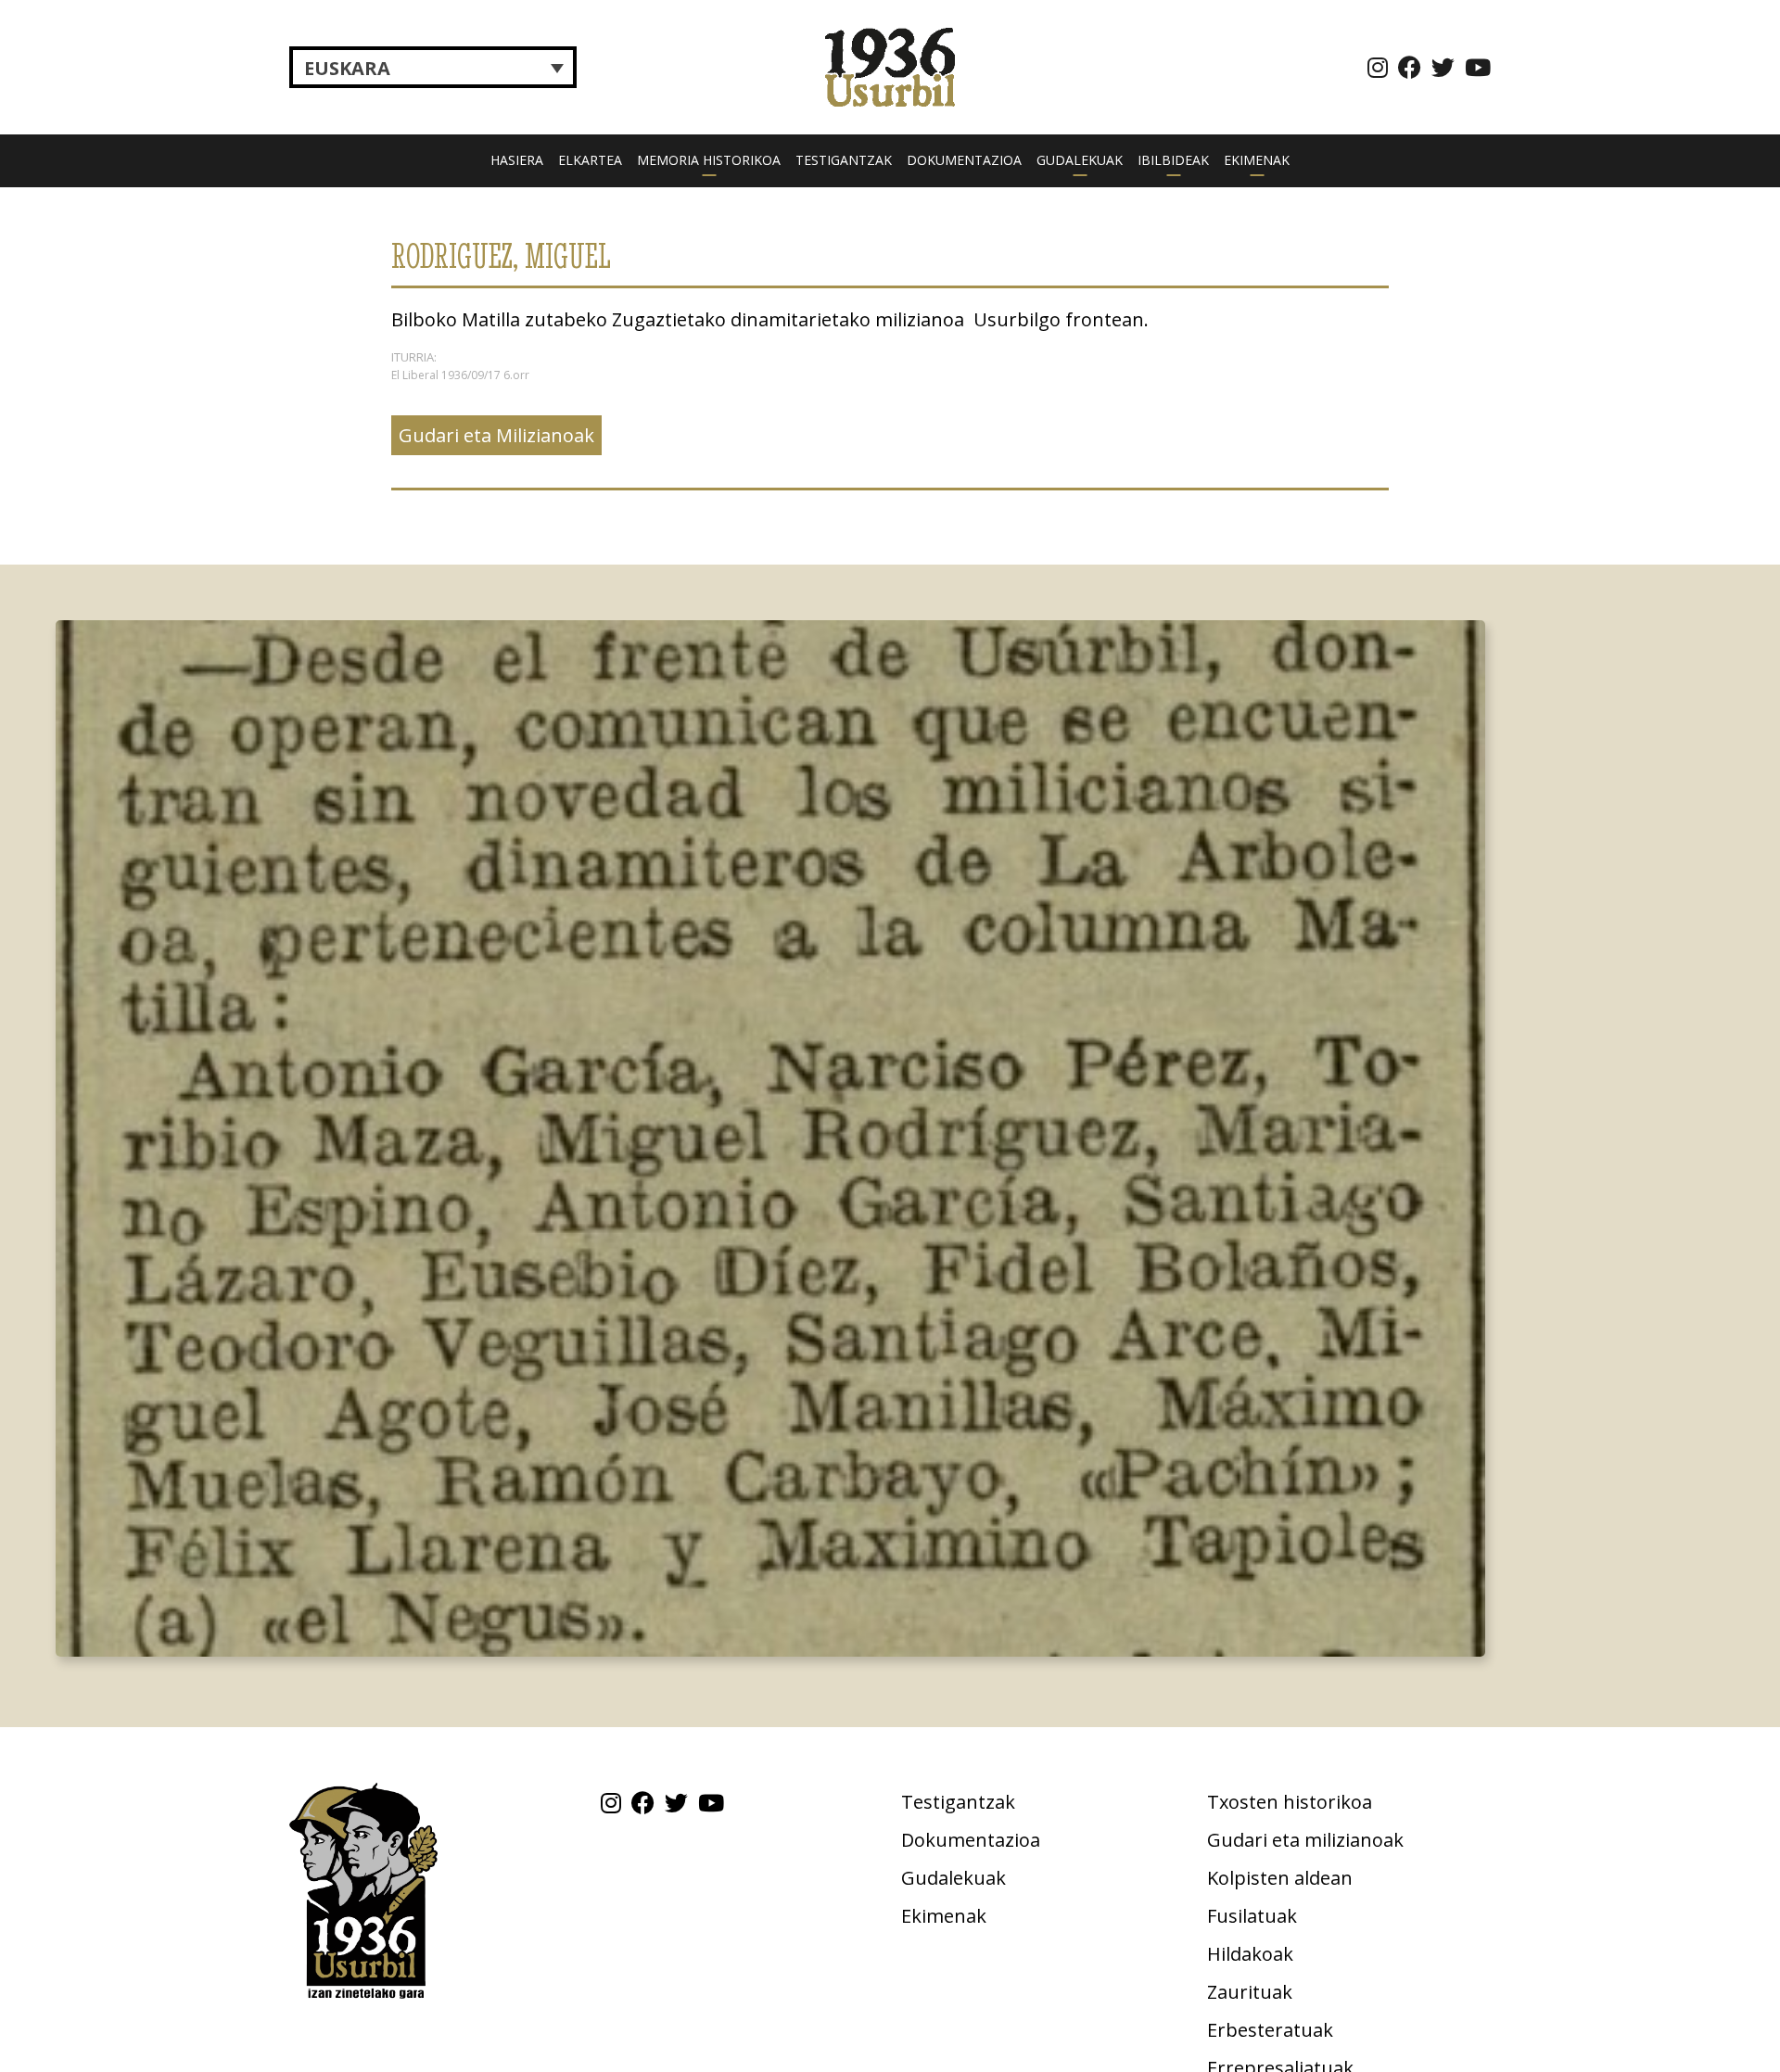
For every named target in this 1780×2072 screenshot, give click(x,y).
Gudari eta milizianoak (1305, 1840)
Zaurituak (1250, 1992)
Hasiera (517, 160)
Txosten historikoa (1290, 1802)
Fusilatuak (1252, 1916)
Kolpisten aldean (1280, 1878)
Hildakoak (1250, 1954)
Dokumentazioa (964, 160)
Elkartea (590, 160)
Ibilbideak (1173, 160)
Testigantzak (844, 160)
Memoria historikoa (709, 160)
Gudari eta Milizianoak (496, 435)
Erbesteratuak (1270, 2030)
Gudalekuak (1080, 160)
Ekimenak (1257, 160)
